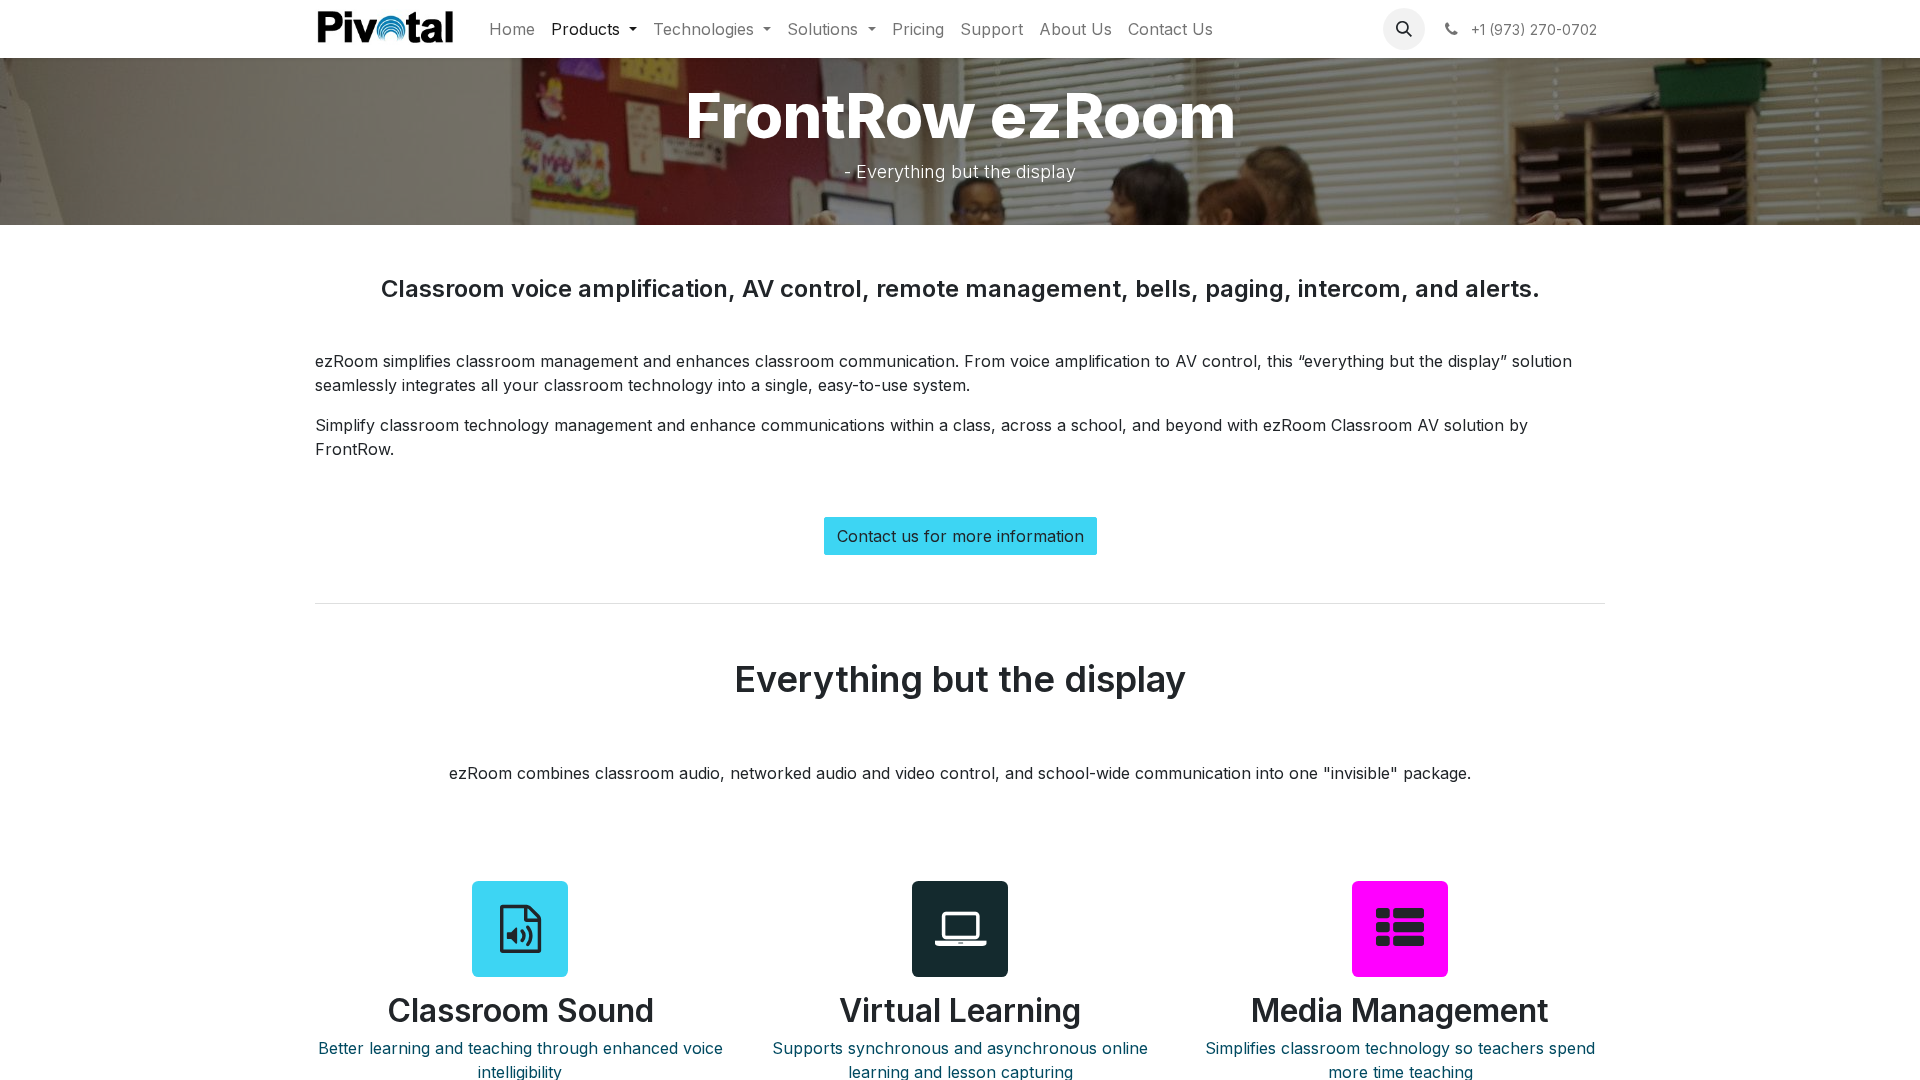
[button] (1404, 29)
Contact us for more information (960, 536)
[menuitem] (512, 29)
